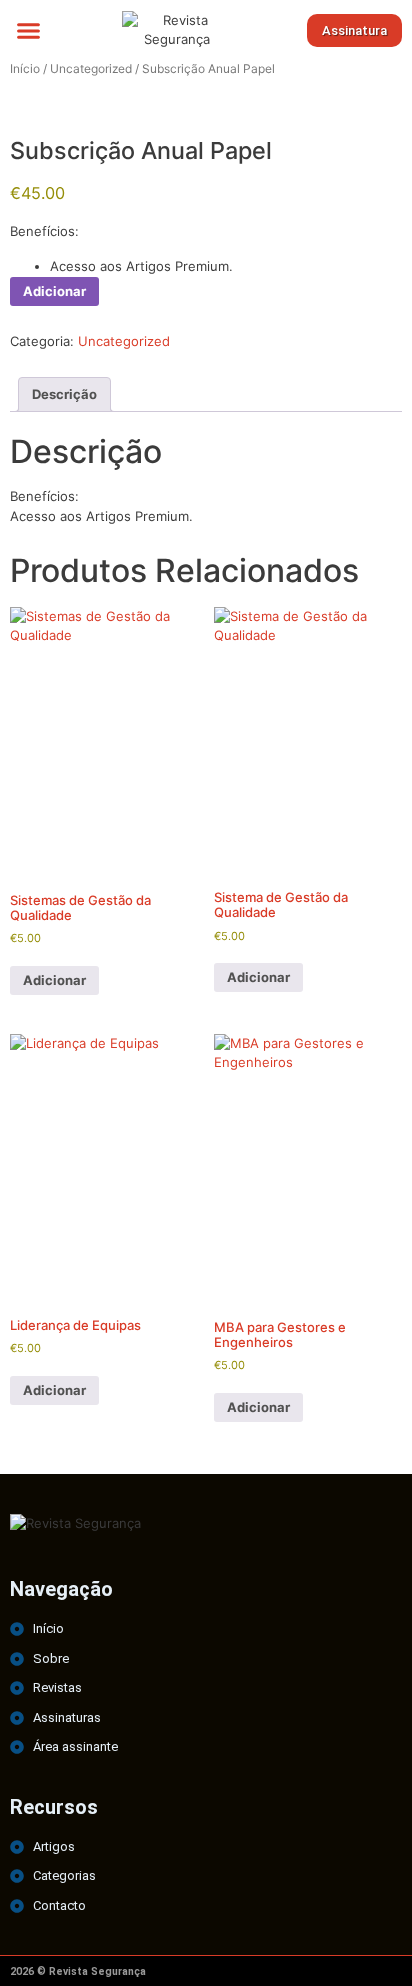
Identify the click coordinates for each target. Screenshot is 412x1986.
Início (25, 68)
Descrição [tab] (64, 394)
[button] (29, 30)
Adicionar (54, 291)
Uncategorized (91, 68)
